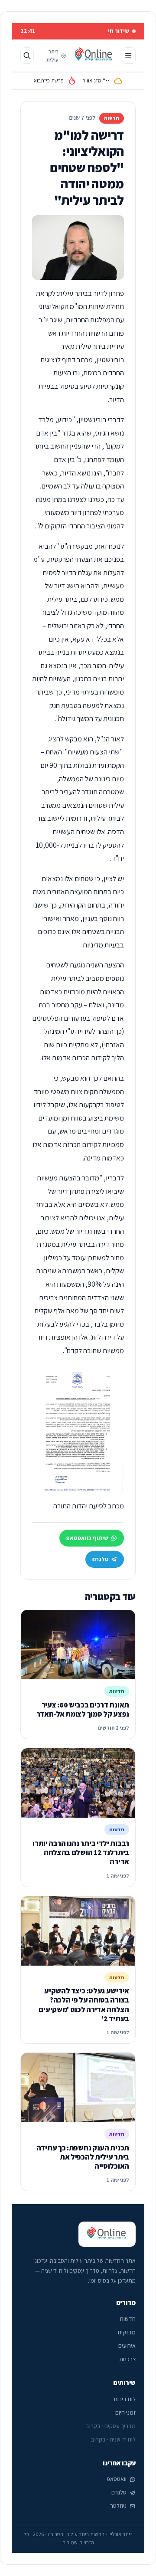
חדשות (128, 2319)
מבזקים (127, 2332)
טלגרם (100, 1559)
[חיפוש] (27, 56)
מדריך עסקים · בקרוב (111, 2426)
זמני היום (125, 2412)
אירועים (127, 2346)
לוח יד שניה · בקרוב (113, 2439)
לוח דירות (125, 2399)
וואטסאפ (117, 2479)
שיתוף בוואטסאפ (87, 1538)
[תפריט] (129, 56)
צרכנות (127, 2359)
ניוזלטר (118, 2506)
